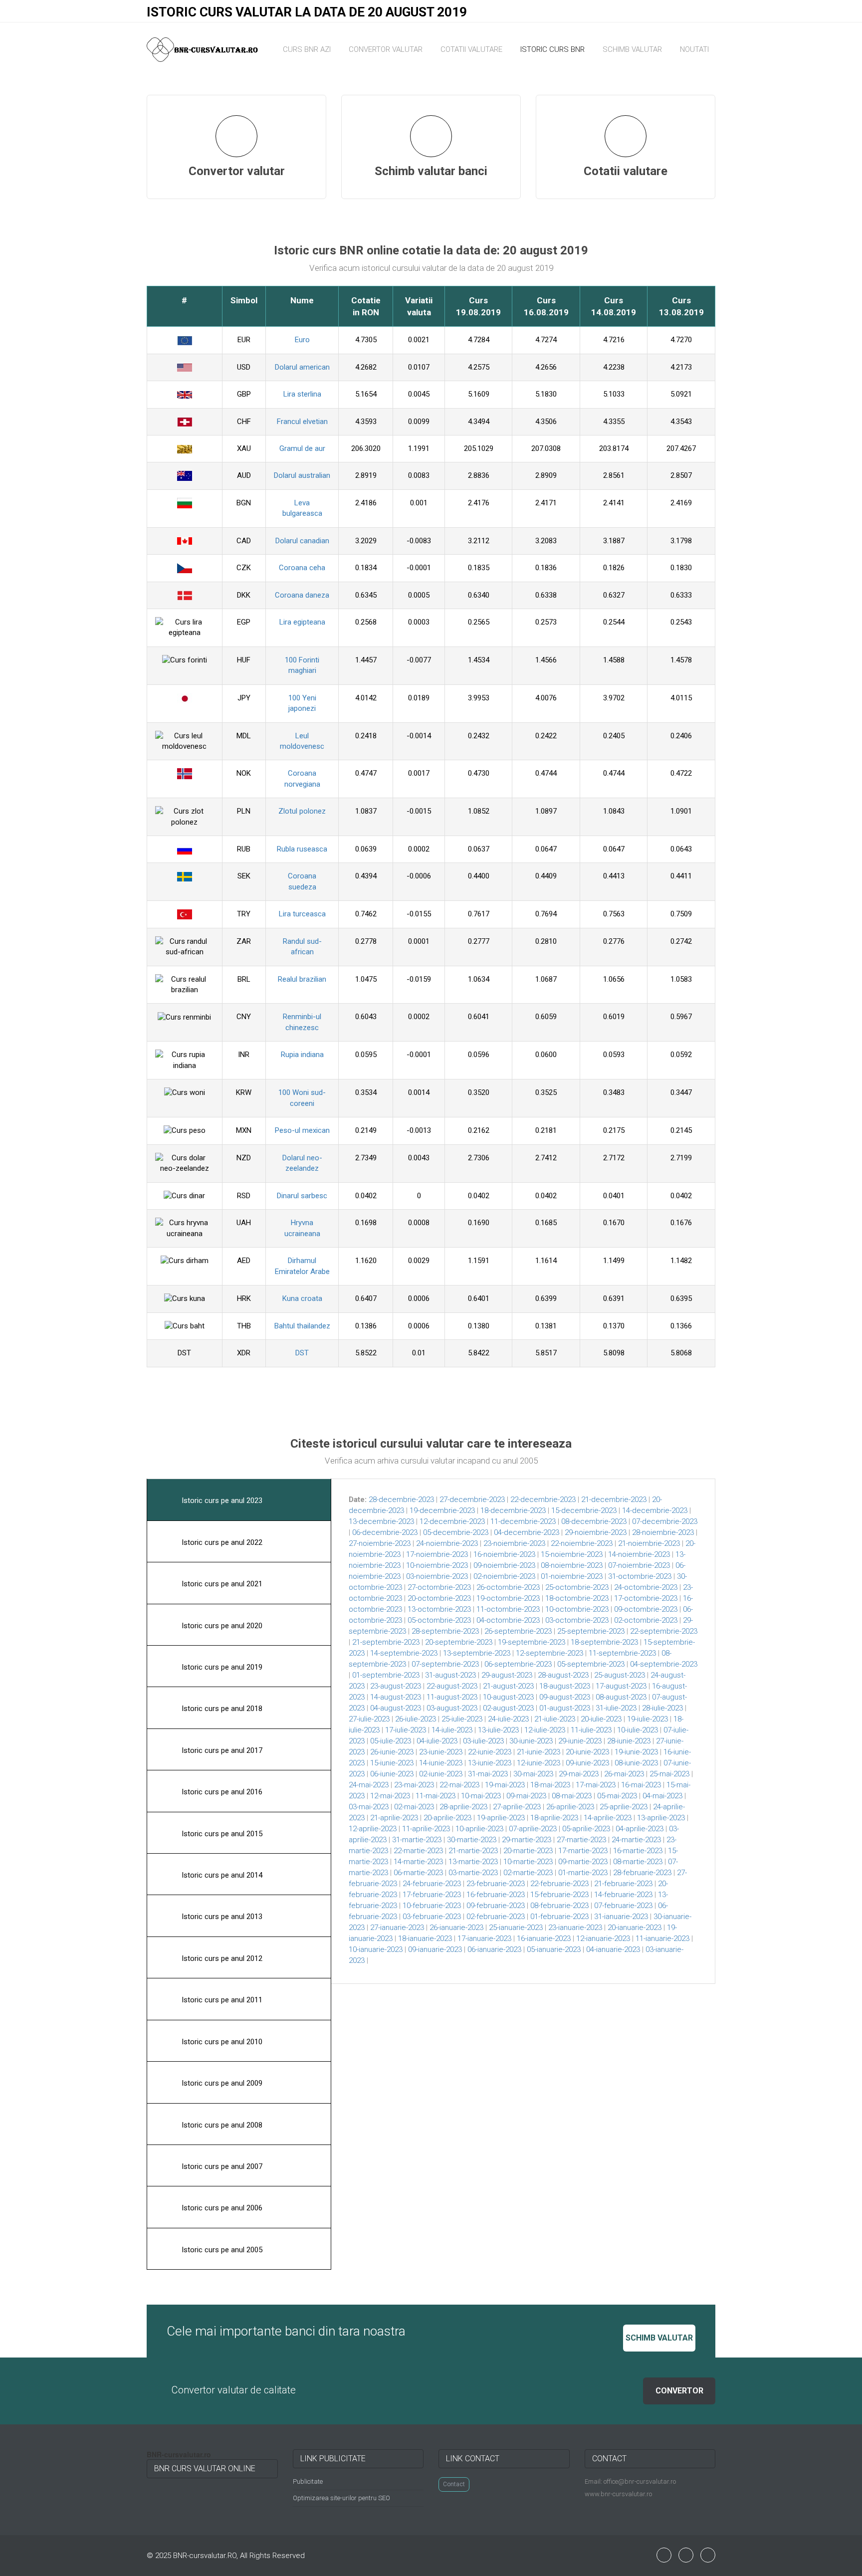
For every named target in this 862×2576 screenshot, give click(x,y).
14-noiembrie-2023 (639, 1554)
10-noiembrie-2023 (437, 1565)
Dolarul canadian (302, 541)
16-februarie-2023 (496, 1895)
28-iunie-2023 (629, 1741)
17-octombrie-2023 (646, 1598)
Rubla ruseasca (302, 849)
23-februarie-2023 (496, 1884)
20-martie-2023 (528, 1851)
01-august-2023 (565, 1708)
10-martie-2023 (528, 1862)
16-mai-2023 (641, 1785)
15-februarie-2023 (559, 1895)
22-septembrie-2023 (664, 1631)
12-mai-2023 (390, 1796)
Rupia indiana (302, 1055)
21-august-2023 (508, 1686)
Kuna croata (302, 1298)
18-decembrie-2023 (513, 1510)
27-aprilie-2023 (517, 1807)
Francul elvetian (302, 422)
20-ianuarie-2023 (635, 1928)
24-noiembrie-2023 (447, 1543)
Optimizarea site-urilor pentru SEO (341, 2498)
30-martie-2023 (472, 1840)
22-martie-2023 (418, 1851)
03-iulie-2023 (483, 1741)
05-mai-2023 (617, 1796)
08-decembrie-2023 (594, 1521)
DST (302, 1353)
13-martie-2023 (473, 1862)
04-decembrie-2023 (527, 1532)
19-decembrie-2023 (442, 1510)
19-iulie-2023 (647, 1719)
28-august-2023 (563, 1675)
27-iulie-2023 (369, 1719)
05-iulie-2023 (391, 1741)
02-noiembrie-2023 (504, 1576)
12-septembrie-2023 (549, 1653)
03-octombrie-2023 (577, 1620)
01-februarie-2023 (559, 1917)
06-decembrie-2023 (385, 1532)
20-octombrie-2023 (439, 1598)
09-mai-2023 (526, 1796)
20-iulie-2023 (601, 1719)
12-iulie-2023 (545, 1730)
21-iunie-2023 (539, 1752)
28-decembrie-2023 (401, 1500)
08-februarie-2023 (559, 1906)
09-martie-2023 (583, 1862)
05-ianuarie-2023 (554, 1949)
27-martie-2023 (581, 1840)
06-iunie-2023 (392, 1774)
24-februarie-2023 (432, 1884)
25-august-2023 (620, 1675)
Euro (302, 340)
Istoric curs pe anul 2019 (221, 1667)
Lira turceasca (302, 914)
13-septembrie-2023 (477, 1653)
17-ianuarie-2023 (484, 1938)
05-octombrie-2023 (439, 1620)
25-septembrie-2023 (591, 1631)
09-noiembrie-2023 (504, 1565)
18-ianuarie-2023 (425, 1938)
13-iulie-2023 (498, 1730)
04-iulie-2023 (437, 1741)
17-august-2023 (621, 1686)
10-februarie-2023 (432, 1906)
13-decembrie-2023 (381, 1521)
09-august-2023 (565, 1697)
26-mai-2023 (624, 1774)
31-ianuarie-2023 (621, 1917)
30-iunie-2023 (531, 1741)
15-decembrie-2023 (584, 1510)
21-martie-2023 (473, 1851)
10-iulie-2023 (638, 1730)
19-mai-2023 (505, 1785)
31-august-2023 (450, 1675)
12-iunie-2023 (539, 1763)
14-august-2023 (396, 1697)
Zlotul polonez (302, 811)
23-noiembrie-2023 (514, 1543)
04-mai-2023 (662, 1796)
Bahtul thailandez (302, 1326)
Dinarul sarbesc (302, 1196)
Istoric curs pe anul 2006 (221, 2208)
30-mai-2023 (533, 1774)
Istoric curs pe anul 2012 (221, 1958)
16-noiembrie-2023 (504, 1554)
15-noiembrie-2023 (572, 1554)
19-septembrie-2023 (532, 1642)
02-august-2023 (508, 1708)
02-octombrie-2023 (646, 1620)
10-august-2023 (508, 1697)
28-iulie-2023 (662, 1708)
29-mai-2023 (579, 1774)
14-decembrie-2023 (655, 1510)
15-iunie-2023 (392, 1763)
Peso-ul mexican (302, 1130)
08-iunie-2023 (636, 1763)
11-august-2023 (452, 1697)
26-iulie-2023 (416, 1719)
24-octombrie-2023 (646, 1587)
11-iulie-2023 (591, 1730)
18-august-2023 (565, 1686)
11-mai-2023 (435, 1796)
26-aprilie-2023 (570, 1807)
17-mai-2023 (596, 1785)
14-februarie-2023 (623, 1895)
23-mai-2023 (414, 1785)
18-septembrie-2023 (604, 1642)
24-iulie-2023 (508, 1719)
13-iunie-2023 (490, 1763)
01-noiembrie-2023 (572, 1576)
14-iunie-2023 (441, 1763)
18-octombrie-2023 (577, 1598)
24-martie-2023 (636, 1840)
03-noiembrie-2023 (437, 1576)
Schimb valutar (632, 49)
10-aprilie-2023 (479, 1829)
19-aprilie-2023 (501, 1818)
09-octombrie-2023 (646, 1609)
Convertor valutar (386, 49)
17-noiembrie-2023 (437, 1554)
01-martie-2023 (583, 1873)
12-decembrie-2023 (452, 1521)
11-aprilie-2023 (426, 1829)
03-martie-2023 (473, 1873)
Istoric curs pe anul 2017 (221, 1750)
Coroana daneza (302, 595)
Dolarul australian (302, 475)
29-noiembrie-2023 (596, 1532)
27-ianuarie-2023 (397, 1928)
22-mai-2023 (459, 1785)
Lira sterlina (302, 394)
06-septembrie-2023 (518, 1664)
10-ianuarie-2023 (376, 1949)
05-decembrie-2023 (456, 1532)
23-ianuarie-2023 (575, 1928)
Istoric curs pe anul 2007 (221, 2166)
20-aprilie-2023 (447, 1818)
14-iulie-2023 (452, 1730)
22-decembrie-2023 (543, 1500)
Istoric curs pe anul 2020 (221, 1626)
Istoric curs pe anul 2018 (221, 1709)
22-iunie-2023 (490, 1752)
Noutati (694, 49)
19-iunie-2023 (636, 1752)
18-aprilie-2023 (554, 1818)
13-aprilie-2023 (661, 1818)
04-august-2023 (396, 1708)
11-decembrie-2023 (523, 1521)
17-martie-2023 (583, 1851)
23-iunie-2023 (441, 1752)
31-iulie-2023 (616, 1708)
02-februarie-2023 (496, 1917)
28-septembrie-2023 (445, 1631)
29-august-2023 (507, 1675)
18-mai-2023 (550, 1785)
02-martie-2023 (528, 1873)
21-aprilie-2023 (394, 1818)
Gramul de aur (302, 448)
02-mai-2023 (414, 1807)
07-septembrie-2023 (445, 1664)
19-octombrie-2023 (508, 1598)
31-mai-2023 (488, 1774)
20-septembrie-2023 (459, 1642)
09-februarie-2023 (496, 1906)
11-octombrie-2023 (508, 1609)
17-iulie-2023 (406, 1730)
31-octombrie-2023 (640, 1576)
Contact (454, 2484)
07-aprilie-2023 (533, 1829)
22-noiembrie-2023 (582, 1543)
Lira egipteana (302, 622)
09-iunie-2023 (587, 1763)
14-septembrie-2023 (404, 1653)
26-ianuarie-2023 (456, 1928)
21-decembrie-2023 (614, 1500)
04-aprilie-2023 (640, 1829)
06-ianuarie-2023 (494, 1949)
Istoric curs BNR (552, 49)
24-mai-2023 (369, 1785)
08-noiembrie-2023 (572, 1565)
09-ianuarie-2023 (435, 1949)
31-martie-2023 (417, 1840)
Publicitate (308, 2481)
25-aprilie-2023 (624, 1807)
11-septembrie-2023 (622, 1653)
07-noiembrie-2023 (639, 1565)
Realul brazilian (302, 979)
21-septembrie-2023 (386, 1642)
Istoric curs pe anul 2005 (221, 2250)
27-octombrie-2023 (439, 1587)
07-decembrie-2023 (665, 1521)
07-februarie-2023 (623, 1906)
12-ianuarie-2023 (603, 1938)
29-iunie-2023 (580, 1741)
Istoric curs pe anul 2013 (221, 1917)
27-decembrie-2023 (472, 1500)
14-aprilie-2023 (608, 1818)
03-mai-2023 (369, 1807)
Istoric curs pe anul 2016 (221, 1792)
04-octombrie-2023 (508, 1620)
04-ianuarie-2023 (613, 1949)
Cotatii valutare (471, 49)
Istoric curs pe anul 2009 (221, 2083)
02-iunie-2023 (441, 1774)
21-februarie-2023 (623, 1884)
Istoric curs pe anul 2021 (221, 1584)
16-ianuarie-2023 (544, 1938)
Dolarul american (302, 367)
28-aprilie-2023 (463, 1807)
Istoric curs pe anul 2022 (221, 1542)
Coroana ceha (302, 568)
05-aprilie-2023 (586, 1829)
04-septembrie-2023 (664, 1664)
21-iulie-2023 (555, 1719)
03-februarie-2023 (432, 1917)
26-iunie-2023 (392, 1752)
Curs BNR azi (307, 49)
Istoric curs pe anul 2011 (221, 2000)
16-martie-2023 (638, 1851)
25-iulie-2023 (462, 1719)
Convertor (679, 2391)
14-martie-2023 (418, 1862)
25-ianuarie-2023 (516, 1928)
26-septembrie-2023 (518, 1631)
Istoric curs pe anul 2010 (221, 2042)
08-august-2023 (621, 1697)
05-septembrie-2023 (591, 1664)
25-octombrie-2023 (577, 1587)
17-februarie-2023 (432, 1895)
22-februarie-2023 (559, 1884)
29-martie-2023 (527, 1840)
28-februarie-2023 (642, 1873)
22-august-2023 (452, 1686)
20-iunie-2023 (587, 1752)
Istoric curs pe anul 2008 (221, 2125)
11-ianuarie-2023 (662, 1938)
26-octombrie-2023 (508, 1587)
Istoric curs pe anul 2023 (221, 1501)
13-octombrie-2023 (439, 1609)
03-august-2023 (452, 1708)
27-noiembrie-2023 (380, 1543)
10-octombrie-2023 (577, 1609)
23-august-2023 (396, 1686)
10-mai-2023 (481, 1796)
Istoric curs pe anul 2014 (221, 1875)
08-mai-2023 (572, 1796)
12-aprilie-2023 (373, 1829)
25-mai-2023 (669, 1774)
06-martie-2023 (418, 1873)
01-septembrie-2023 (386, 1675)
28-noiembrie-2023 (663, 1532)
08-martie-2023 (638, 1862)
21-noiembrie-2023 (649, 1543)
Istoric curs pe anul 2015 (221, 1834)
